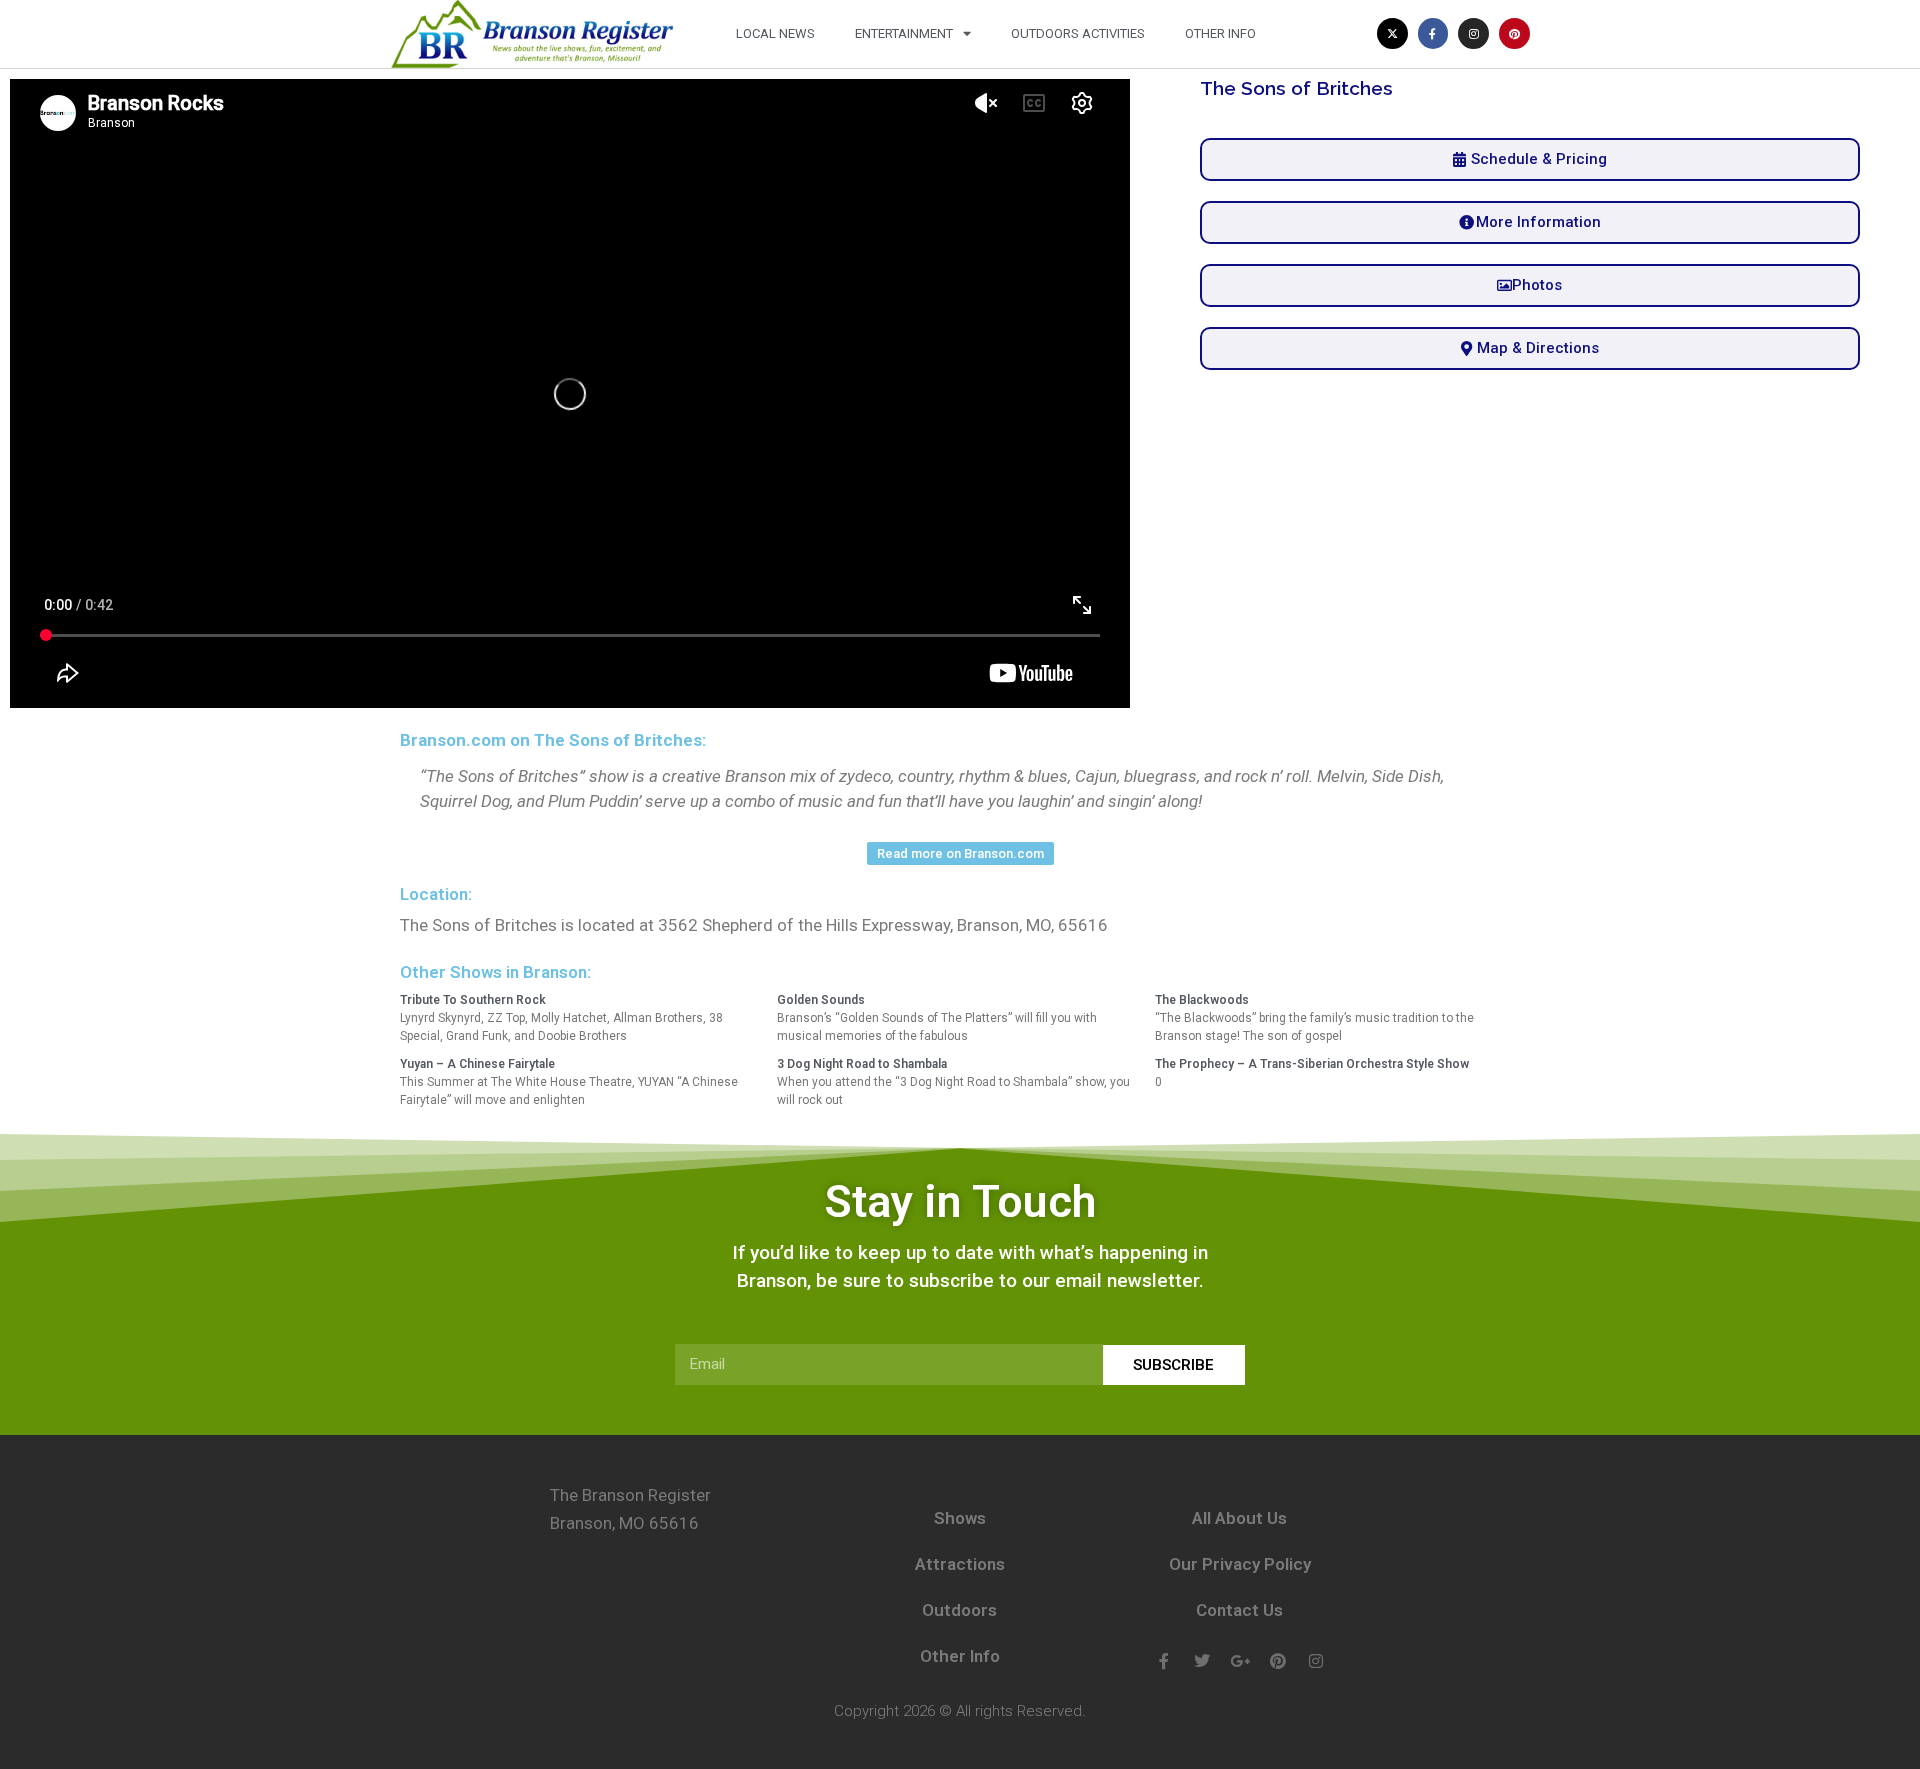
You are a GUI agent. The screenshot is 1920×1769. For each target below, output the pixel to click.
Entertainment (904, 33)
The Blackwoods (1202, 1000)
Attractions (960, 1564)
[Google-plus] (1240, 1661)
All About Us (1239, 1518)
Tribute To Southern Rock (473, 1000)
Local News (775, 33)
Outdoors (959, 1610)
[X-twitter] (1392, 33)
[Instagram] (1473, 33)
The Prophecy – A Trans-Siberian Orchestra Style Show (1312, 1064)
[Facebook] (1164, 1661)
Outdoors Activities (1078, 33)
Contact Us (1239, 1610)
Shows (960, 1518)
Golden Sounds (821, 1000)
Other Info (1220, 33)
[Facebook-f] (1433, 33)
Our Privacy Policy (1240, 1564)
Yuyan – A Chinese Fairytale (477, 1064)
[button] (1530, 285)
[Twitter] (1202, 1661)
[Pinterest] (1514, 33)
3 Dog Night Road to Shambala (862, 1064)
